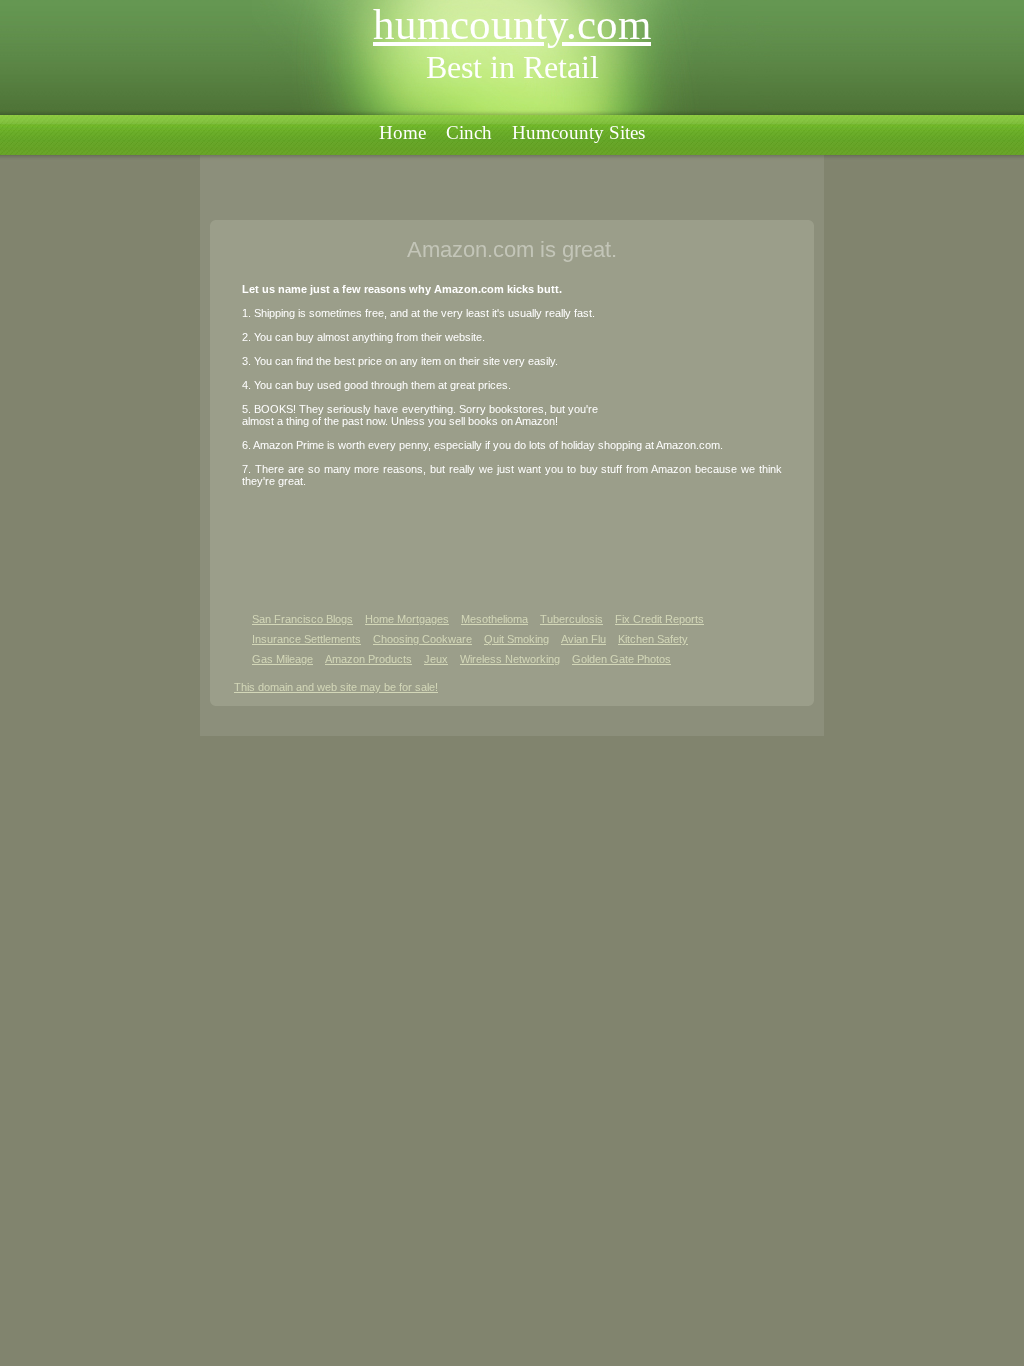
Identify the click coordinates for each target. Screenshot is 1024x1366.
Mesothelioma (494, 619)
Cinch (469, 132)
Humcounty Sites (578, 132)
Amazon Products (368, 659)
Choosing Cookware (422, 639)
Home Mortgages (407, 619)
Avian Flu (583, 639)
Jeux (436, 659)
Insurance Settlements (306, 639)
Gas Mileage (282, 659)
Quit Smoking (516, 639)
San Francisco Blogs (302, 619)
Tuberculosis (571, 619)
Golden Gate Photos (621, 659)
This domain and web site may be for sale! (336, 687)
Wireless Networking (510, 659)
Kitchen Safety (653, 639)
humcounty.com (512, 24)
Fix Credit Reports (659, 619)
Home (402, 132)
